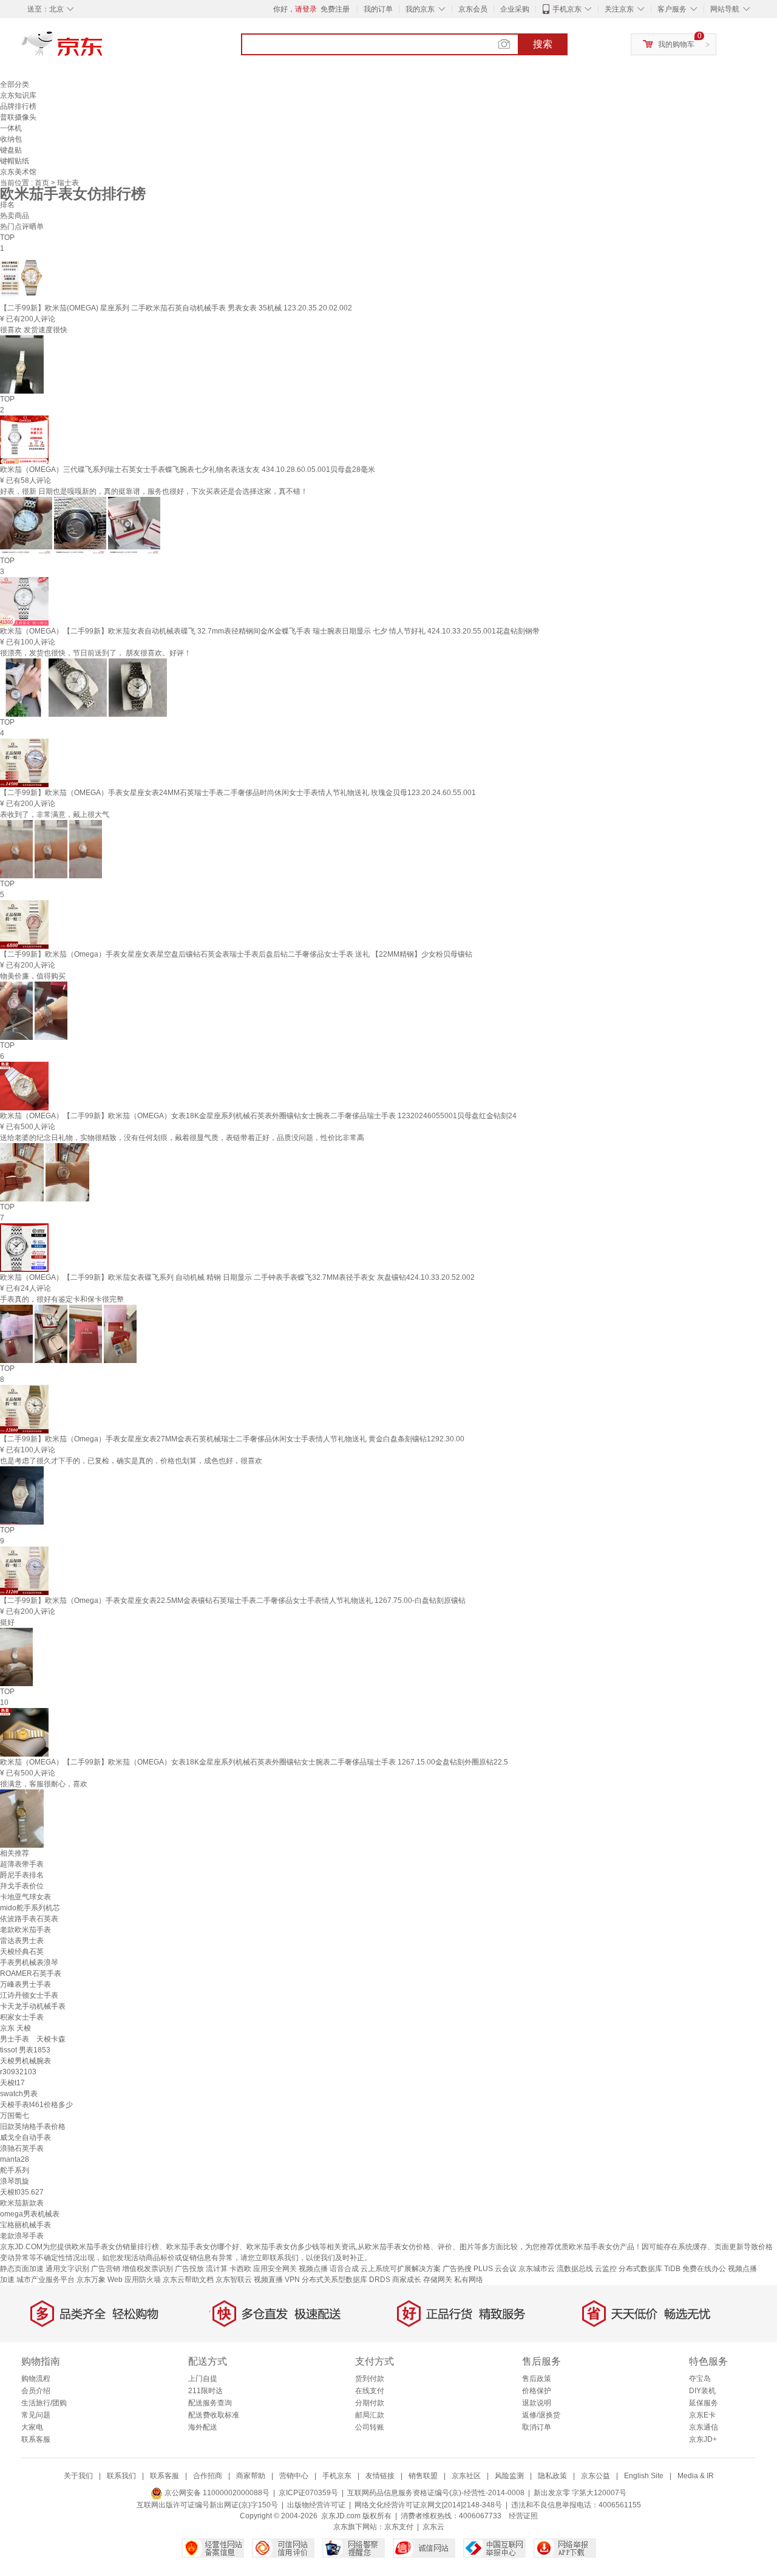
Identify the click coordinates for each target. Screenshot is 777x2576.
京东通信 (704, 2427)
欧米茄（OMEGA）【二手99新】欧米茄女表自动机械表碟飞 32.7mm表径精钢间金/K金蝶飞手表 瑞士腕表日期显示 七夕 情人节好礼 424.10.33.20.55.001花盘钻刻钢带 (270, 631)
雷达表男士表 (22, 1941)
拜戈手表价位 (22, 1886)
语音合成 (344, 2269)
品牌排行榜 (18, 106)
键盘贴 (11, 150)
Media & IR (696, 2476)
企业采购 (515, 9)
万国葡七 (15, 2116)
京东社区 (466, 2476)
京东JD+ (703, 2439)
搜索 (543, 44)
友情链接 (380, 2476)
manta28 (15, 2159)
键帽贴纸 (15, 161)
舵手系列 (15, 2170)
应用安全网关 (275, 2269)
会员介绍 (36, 2391)
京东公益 (595, 2476)
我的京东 (420, 9)
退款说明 (537, 2403)
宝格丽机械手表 (25, 2225)
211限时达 (205, 2391)
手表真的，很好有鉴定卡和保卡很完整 (62, 1299)
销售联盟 (423, 2476)
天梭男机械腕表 (25, 2061)
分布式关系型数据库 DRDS (346, 2280)
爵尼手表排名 (22, 1875)
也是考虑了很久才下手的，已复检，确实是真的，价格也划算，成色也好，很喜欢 (131, 1461)
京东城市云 (537, 2269)
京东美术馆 (18, 172)
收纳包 (11, 139)
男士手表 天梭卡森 (33, 2039)
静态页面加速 (22, 2269)
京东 (103, 49)
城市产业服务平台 (46, 2280)
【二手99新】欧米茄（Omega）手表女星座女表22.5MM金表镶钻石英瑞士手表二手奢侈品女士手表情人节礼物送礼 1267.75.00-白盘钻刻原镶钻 (233, 1601)
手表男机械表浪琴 (29, 1963)
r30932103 (18, 2072)
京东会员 (473, 9)
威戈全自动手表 (25, 2137)
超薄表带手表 (22, 1864)
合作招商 (208, 2476)
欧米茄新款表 (22, 2203)
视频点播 (313, 2269)
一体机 (11, 128)
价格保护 (537, 2391)
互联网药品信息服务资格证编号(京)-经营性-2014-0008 (436, 2493)
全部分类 (15, 84)
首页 (43, 183)
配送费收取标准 (214, 2415)
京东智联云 (234, 2280)
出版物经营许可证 (316, 2505)
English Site (644, 2476)
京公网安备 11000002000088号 (216, 2493)
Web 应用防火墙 (134, 2280)
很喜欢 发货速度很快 (34, 330)
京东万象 (91, 2280)
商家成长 (407, 2280)
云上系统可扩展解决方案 (401, 2269)
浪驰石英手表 (22, 2148)
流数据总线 (575, 2269)
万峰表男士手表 (25, 1984)
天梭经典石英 (22, 1952)
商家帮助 (251, 2476)
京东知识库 (18, 95)
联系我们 (121, 2476)
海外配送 (203, 2427)
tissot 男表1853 (25, 2050)
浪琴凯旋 (15, 2181)
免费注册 (335, 9)
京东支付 (399, 2527)
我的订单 (378, 9)
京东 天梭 (15, 2028)
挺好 (7, 1622)
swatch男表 (19, 2094)
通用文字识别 (67, 2269)
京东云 (433, 2527)
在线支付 (370, 2391)
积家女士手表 (22, 2017)
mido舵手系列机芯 (30, 1908)
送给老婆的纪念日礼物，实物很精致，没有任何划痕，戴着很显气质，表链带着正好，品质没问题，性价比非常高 (182, 1138)
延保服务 (704, 2403)
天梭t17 (12, 2083)
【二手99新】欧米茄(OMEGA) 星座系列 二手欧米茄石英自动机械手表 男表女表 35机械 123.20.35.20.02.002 (176, 308)
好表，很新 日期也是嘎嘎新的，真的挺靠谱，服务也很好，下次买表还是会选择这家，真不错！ (154, 491)
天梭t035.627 (22, 2192)
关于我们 (78, 2476)
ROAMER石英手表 (31, 1973)
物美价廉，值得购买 (33, 976)
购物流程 (36, 2379)
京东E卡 (702, 2415)
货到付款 (370, 2379)
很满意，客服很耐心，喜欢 (44, 1784)
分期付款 (370, 2403)
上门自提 (203, 2379)
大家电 (32, 2427)
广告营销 (106, 2269)
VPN (292, 2280)
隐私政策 (552, 2476)
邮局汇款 (370, 2415)
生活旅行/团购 (44, 2403)
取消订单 (537, 2427)
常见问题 (36, 2415)
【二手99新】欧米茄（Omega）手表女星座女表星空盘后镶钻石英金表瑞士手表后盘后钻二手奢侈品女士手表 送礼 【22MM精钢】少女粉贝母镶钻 (236, 954)
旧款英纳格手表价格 (33, 2127)
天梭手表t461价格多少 (36, 2105)
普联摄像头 (18, 117)
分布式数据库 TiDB (650, 2269)
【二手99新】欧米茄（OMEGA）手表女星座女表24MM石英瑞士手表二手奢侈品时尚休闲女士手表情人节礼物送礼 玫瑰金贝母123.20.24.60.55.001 (238, 793)
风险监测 (509, 2476)
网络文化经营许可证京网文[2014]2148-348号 (428, 2505)
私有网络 (469, 2280)
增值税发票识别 (148, 2269)
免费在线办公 (704, 2269)
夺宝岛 (700, 2379)
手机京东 (567, 9)
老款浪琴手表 (22, 2236)
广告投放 (189, 2269)
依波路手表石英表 (29, 1919)
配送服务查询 (210, 2403)
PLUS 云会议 (495, 2269)
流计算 (217, 2269)
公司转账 (370, 2427)
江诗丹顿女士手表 (29, 1995)
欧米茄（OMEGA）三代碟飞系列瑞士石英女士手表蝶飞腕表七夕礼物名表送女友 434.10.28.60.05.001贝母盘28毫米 (188, 470)
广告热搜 (457, 2269)
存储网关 (438, 2280)
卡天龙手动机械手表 (33, 2006)
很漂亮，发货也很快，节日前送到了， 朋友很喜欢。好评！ (96, 653)
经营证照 (523, 2516)
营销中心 (294, 2476)
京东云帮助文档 (188, 2280)
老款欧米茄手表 (25, 1930)
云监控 (606, 2269)
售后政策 (537, 2379)
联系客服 (36, 2439)
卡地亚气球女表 (25, 1897)
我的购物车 (676, 44)
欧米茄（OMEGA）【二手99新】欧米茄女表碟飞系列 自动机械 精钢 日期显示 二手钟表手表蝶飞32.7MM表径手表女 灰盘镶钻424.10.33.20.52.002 (237, 1277)
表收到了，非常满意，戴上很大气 (55, 815)
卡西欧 (240, 2269)
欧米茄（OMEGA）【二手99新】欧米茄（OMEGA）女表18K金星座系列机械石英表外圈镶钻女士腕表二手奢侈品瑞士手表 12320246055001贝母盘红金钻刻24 (258, 1116)
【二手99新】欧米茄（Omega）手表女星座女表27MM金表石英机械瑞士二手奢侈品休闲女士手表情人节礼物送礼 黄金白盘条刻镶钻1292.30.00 (232, 1439)
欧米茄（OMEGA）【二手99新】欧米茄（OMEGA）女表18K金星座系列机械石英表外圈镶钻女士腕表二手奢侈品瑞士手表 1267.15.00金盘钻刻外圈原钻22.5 (254, 1762)
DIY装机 (702, 2391)
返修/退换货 (541, 2415)
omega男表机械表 (30, 2214)
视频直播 (268, 2280)
